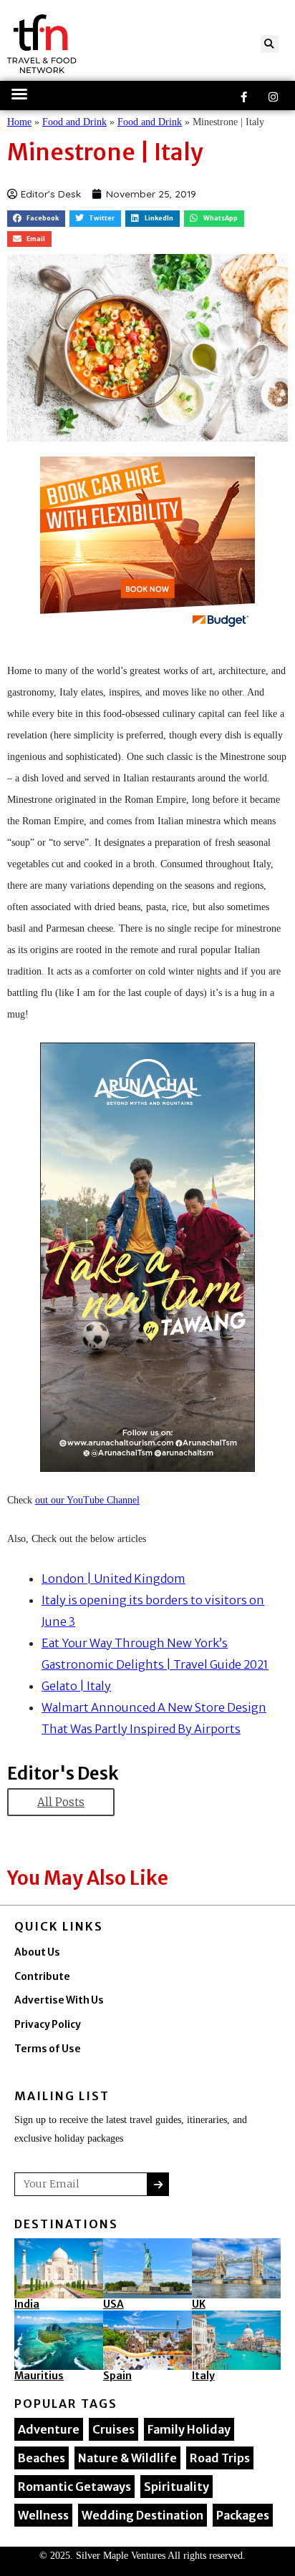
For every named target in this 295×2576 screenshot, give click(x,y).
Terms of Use (48, 2049)
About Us (37, 1952)
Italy (203, 2376)
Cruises (113, 2429)
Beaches (42, 2458)
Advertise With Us (59, 2000)
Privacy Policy (48, 2025)
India (27, 2304)
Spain (117, 2376)
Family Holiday (189, 2429)
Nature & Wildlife (127, 2458)
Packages (243, 2515)
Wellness (43, 2515)
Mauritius (39, 2376)
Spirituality (176, 2487)
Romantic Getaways (74, 2487)
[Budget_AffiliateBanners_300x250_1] (147, 546)
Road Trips (220, 2458)
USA (113, 2304)
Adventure (49, 2429)
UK (199, 2304)
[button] (270, 44)
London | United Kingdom (113, 1579)
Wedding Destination (142, 2515)
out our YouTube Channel (87, 1500)
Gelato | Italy (76, 1686)
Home (19, 122)
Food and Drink (74, 122)
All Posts (61, 1802)
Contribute (42, 1977)
